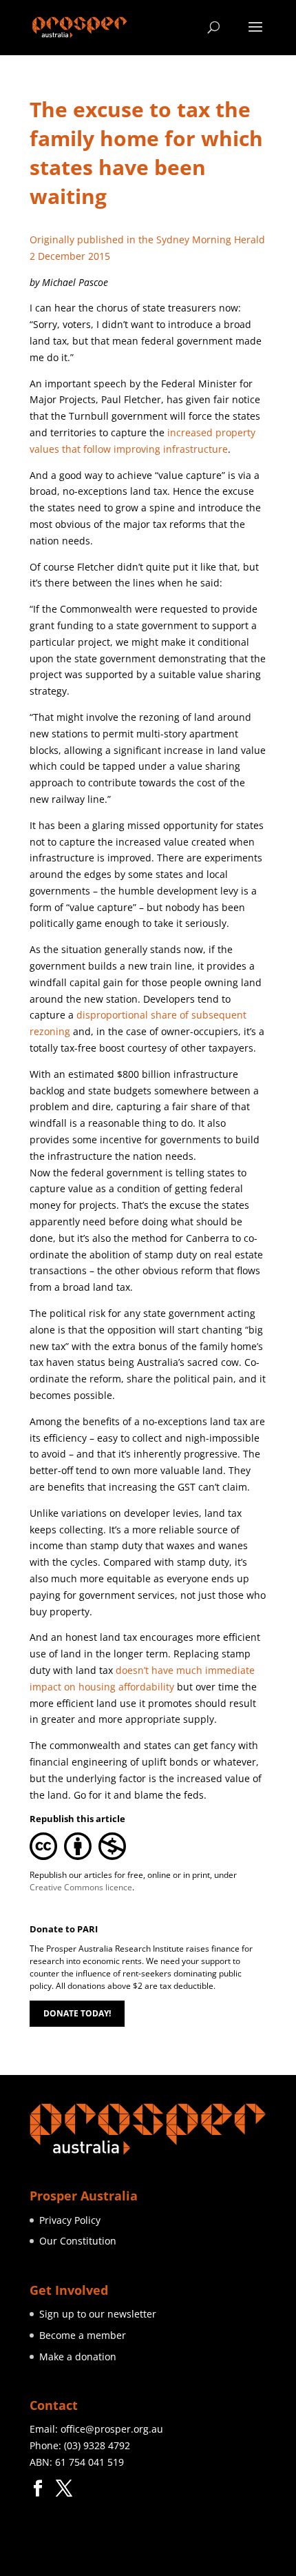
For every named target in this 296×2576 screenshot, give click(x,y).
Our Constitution (78, 2241)
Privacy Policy (70, 2220)
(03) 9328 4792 (97, 2445)
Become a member (83, 2335)
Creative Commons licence (81, 1887)
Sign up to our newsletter (98, 2314)
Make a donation (78, 2357)
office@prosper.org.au (112, 2429)
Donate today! (77, 2013)
